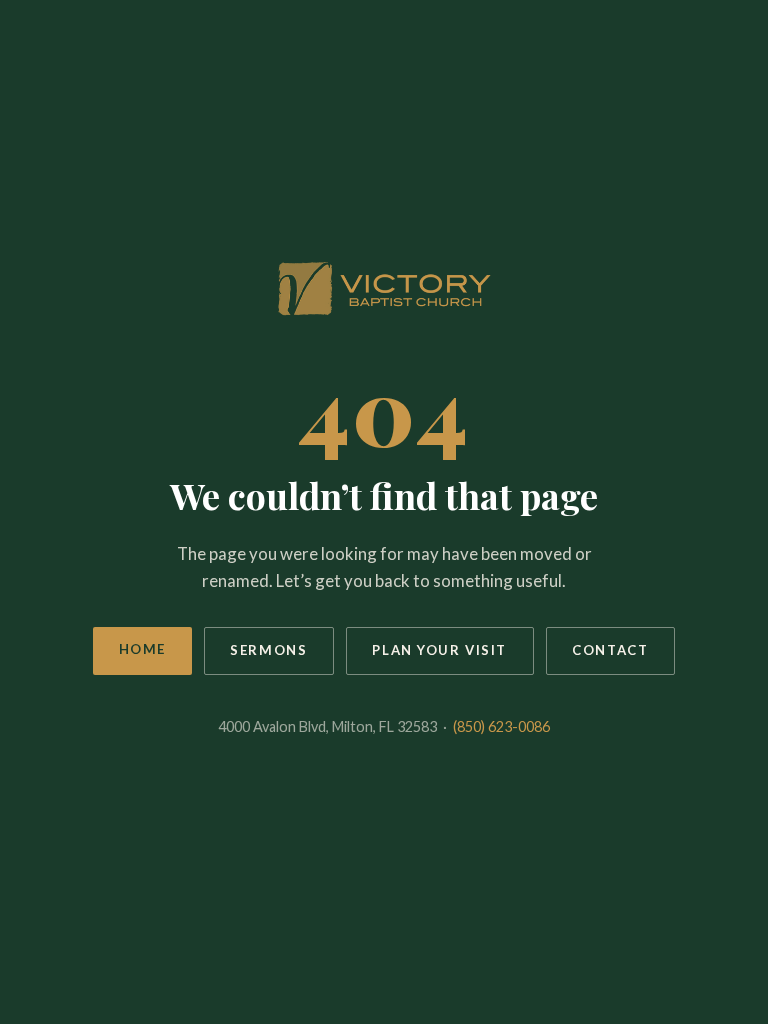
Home (142, 649)
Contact (610, 650)
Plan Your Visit (439, 650)
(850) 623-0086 (501, 726)
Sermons (268, 650)
